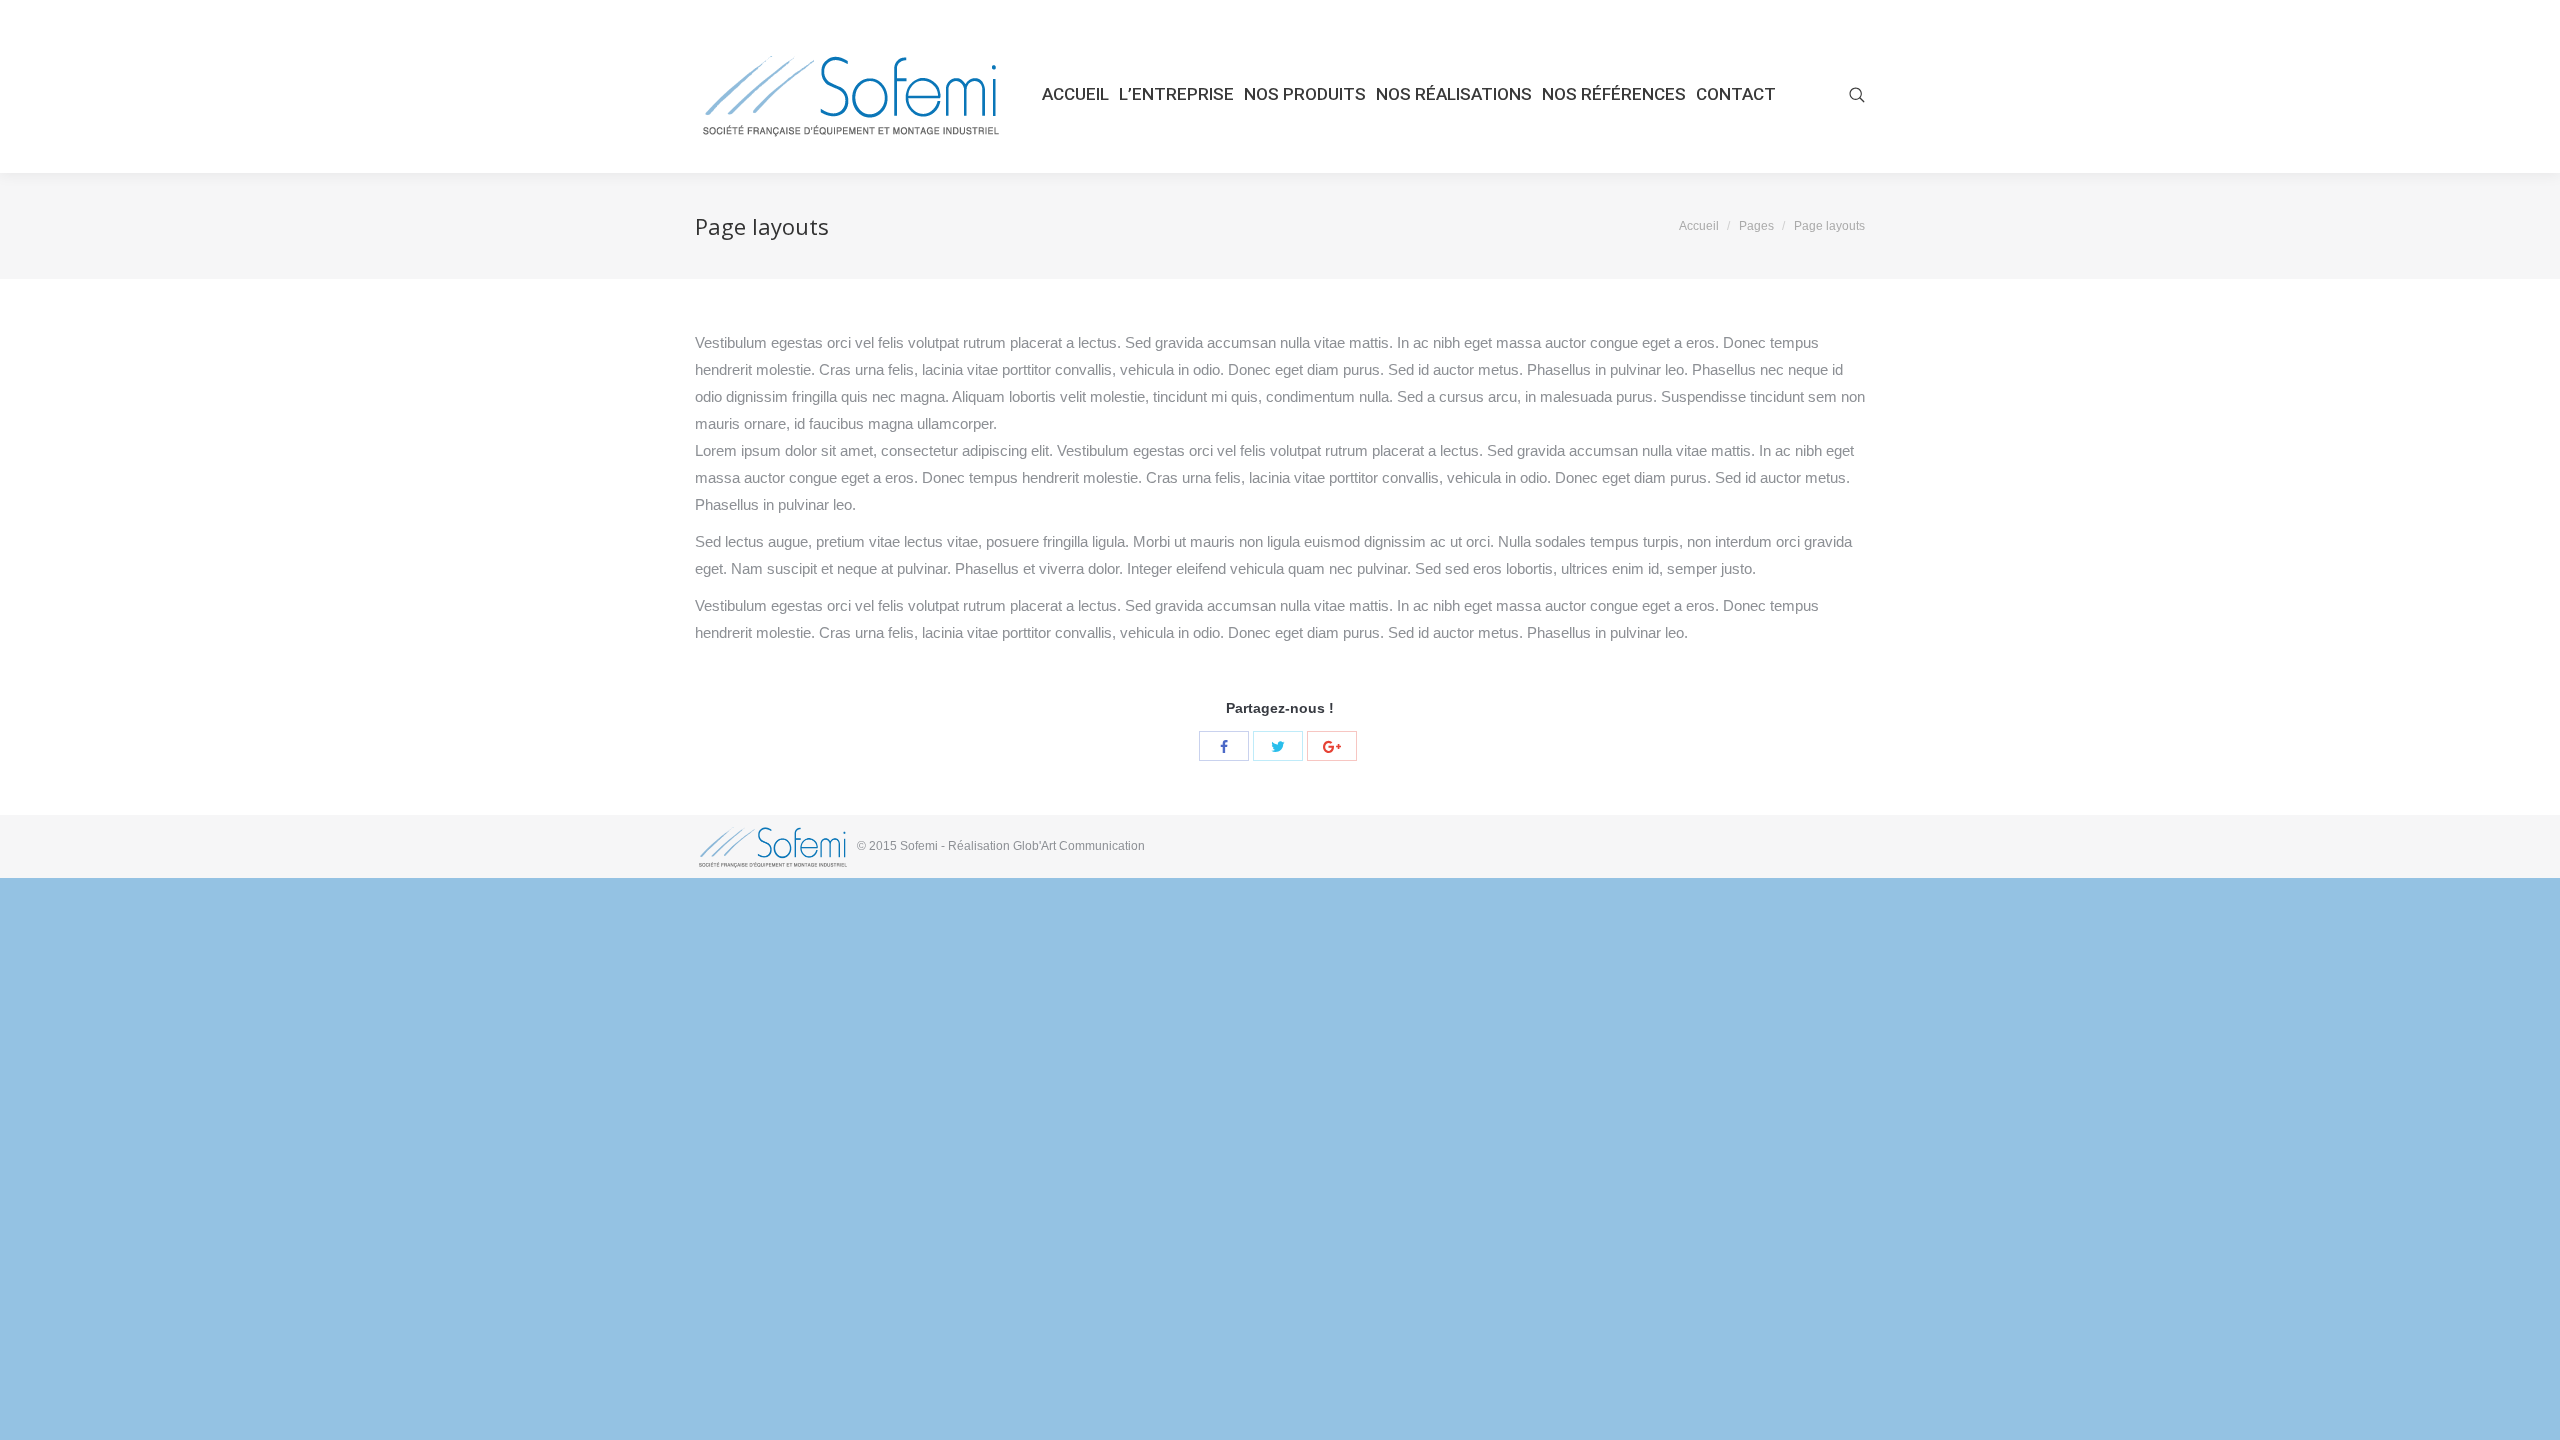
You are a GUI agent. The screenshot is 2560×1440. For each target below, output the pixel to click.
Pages (1756, 226)
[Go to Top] (2528, 1408)
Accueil (1699, 226)
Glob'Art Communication (1079, 846)
